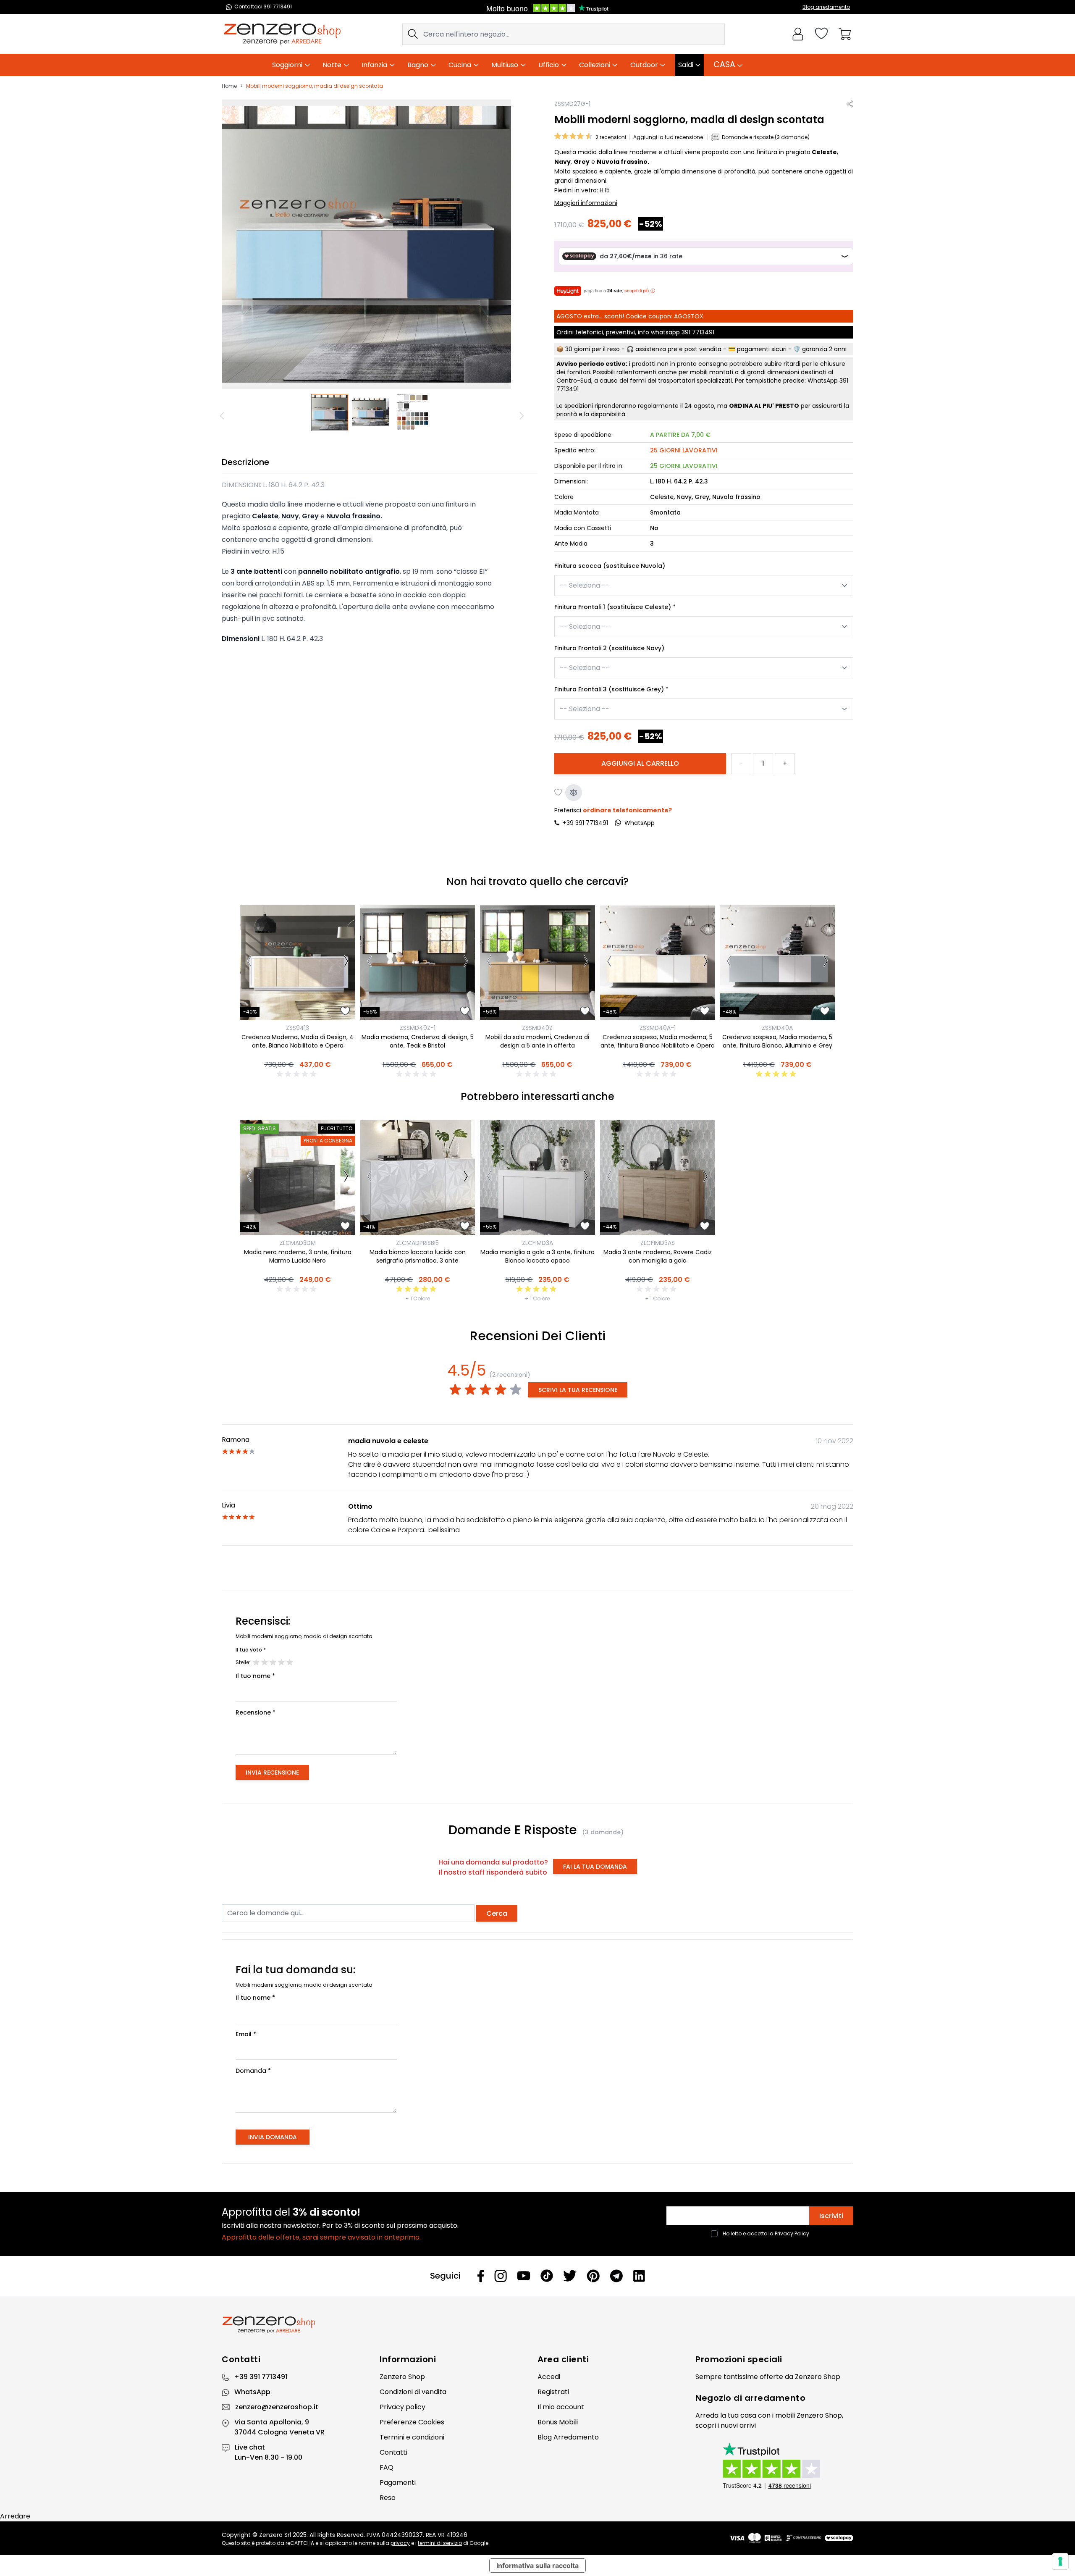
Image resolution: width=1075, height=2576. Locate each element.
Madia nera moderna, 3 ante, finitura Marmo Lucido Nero (298, 1256)
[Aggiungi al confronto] (574, 793)
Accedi (549, 2377)
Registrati (553, 2392)
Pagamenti (398, 2483)
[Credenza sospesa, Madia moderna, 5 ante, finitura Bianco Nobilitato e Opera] (658, 963)
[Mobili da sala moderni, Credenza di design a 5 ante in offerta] (537, 963)
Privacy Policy (792, 2233)
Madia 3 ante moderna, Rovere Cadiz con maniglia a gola (658, 1256)
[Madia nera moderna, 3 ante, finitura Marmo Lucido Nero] (298, 1178)
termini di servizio (440, 2543)
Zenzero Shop (402, 2377)
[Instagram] (501, 2276)
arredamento (775, 2398)
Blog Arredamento (568, 2437)
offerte (771, 2377)
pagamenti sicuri (762, 349)
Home (229, 86)
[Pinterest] (593, 2276)
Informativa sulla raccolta (537, 2565)
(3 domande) (603, 1832)
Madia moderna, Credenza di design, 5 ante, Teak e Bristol (418, 1041)
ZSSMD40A (777, 1028)
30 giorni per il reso (593, 349)
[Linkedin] (639, 2276)
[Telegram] (616, 2276)
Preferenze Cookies (412, 2422)
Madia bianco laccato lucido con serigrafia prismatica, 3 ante (418, 1256)
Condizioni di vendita (413, 2392)
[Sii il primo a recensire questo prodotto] (298, 1074)
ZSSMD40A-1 (658, 1028)
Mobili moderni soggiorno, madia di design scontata (315, 86)
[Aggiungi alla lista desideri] (558, 793)
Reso (388, 2498)
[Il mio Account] (798, 34)
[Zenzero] (537, 2325)
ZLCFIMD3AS (658, 1243)
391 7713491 (698, 332)
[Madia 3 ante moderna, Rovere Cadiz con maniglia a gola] (658, 1178)
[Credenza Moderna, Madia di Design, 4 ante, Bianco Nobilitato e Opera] (298, 963)
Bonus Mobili (558, 2422)
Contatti (393, 2452)
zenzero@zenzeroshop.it (277, 2407)
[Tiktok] (547, 2276)
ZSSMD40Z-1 (418, 1028)
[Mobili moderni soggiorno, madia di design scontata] (330, 412)
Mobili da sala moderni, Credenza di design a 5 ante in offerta (537, 1041)
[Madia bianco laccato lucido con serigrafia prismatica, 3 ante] (418, 1178)
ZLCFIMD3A (537, 1243)
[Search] (413, 34)
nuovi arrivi (738, 2425)
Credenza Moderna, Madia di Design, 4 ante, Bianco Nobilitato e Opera (298, 1041)
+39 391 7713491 (585, 823)
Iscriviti (831, 2216)
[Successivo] (523, 416)
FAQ (387, 2467)
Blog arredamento (826, 7)
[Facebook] (481, 2276)
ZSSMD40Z (537, 1028)
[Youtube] (524, 2276)
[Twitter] (570, 2276)
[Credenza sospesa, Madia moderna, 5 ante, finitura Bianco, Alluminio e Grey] (777, 963)
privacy (400, 2543)
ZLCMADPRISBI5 (417, 1243)
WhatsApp (252, 2392)
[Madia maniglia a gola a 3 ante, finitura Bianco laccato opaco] (537, 1178)
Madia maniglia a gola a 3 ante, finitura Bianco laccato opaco (537, 1256)
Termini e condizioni (412, 2437)
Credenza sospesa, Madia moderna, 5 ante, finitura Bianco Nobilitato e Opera (658, 1041)
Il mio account (561, 2407)
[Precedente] (223, 416)
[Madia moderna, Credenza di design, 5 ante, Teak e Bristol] (418, 963)
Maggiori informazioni (586, 203)
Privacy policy (402, 2407)
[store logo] (282, 34)
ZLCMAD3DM (298, 1243)
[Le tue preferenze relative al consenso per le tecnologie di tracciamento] (1060, 2561)
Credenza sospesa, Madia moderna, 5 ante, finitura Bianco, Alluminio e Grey (777, 1041)
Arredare (15, 2516)
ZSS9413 (298, 1028)
